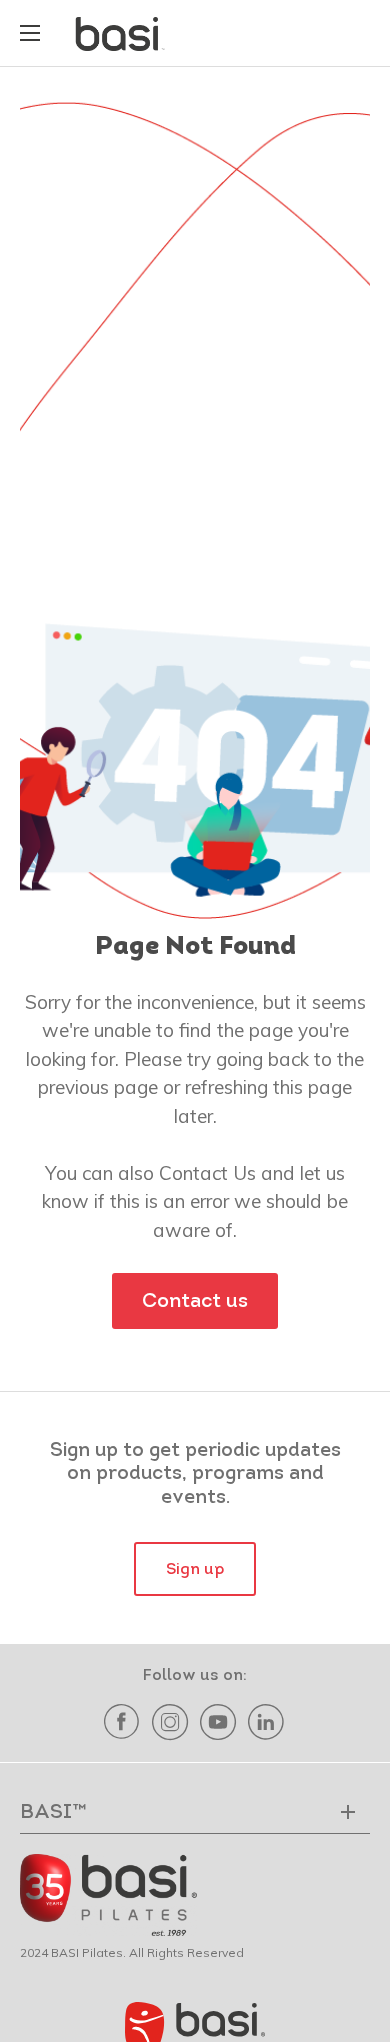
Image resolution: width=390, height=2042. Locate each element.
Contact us (195, 1302)
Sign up (195, 1570)
